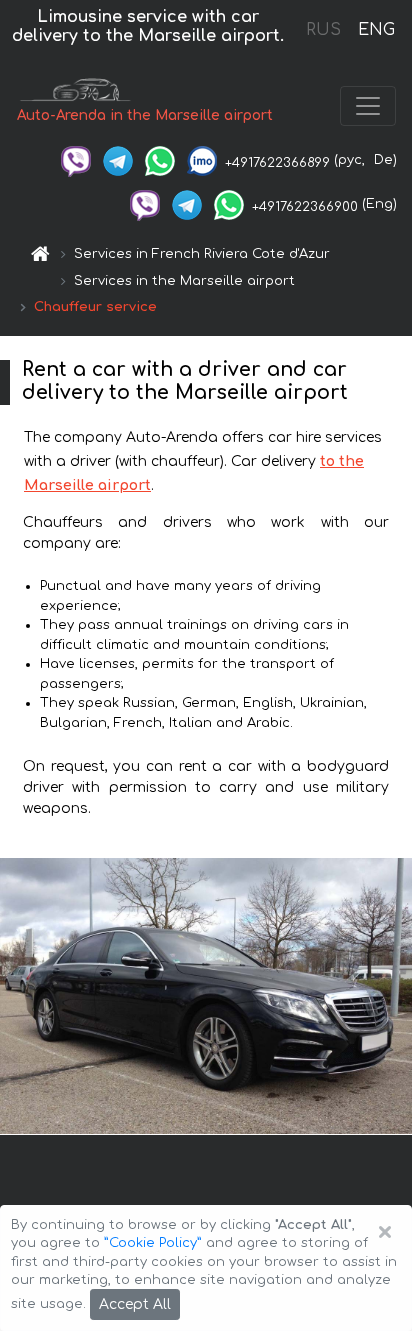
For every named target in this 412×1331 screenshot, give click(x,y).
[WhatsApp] (160, 160)
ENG (376, 30)
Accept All (135, 1304)
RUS (323, 30)
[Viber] (76, 160)
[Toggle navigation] (368, 106)
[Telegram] (118, 160)
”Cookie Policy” (153, 1243)
